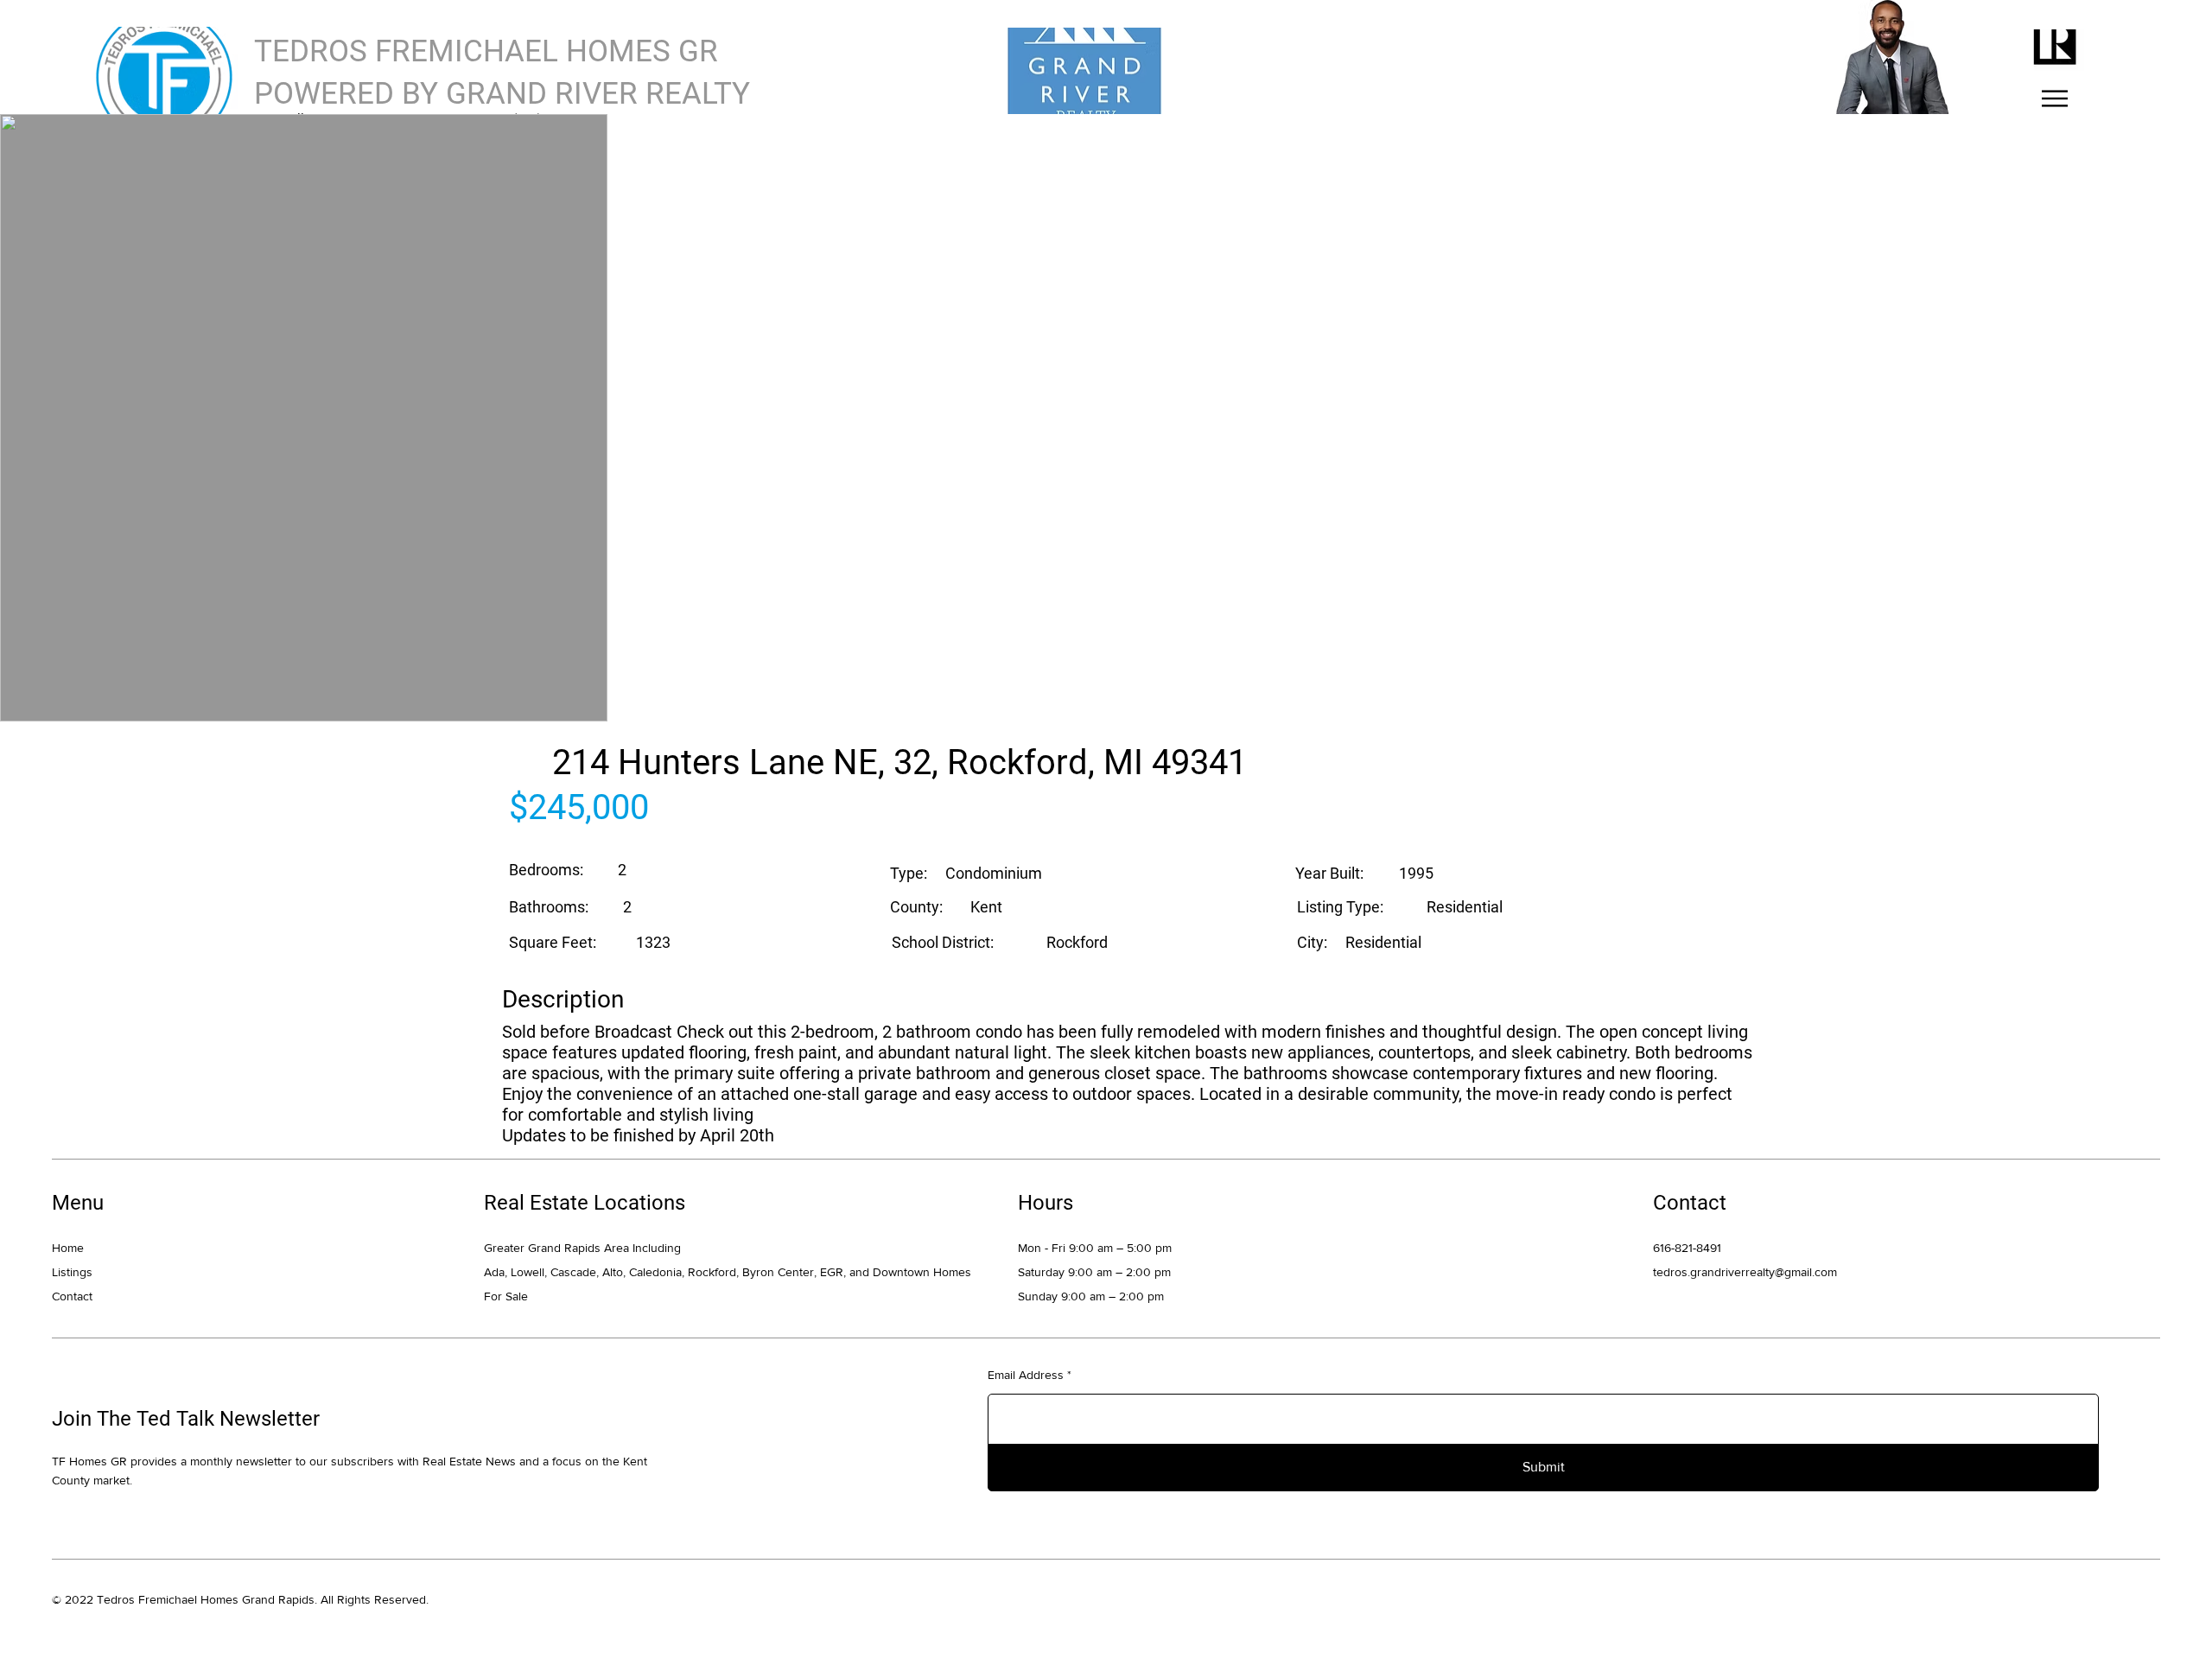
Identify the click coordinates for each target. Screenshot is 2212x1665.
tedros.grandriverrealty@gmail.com (1745, 1272)
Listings (72, 1272)
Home (68, 1248)
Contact (72, 1296)
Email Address (1026, 1375)
